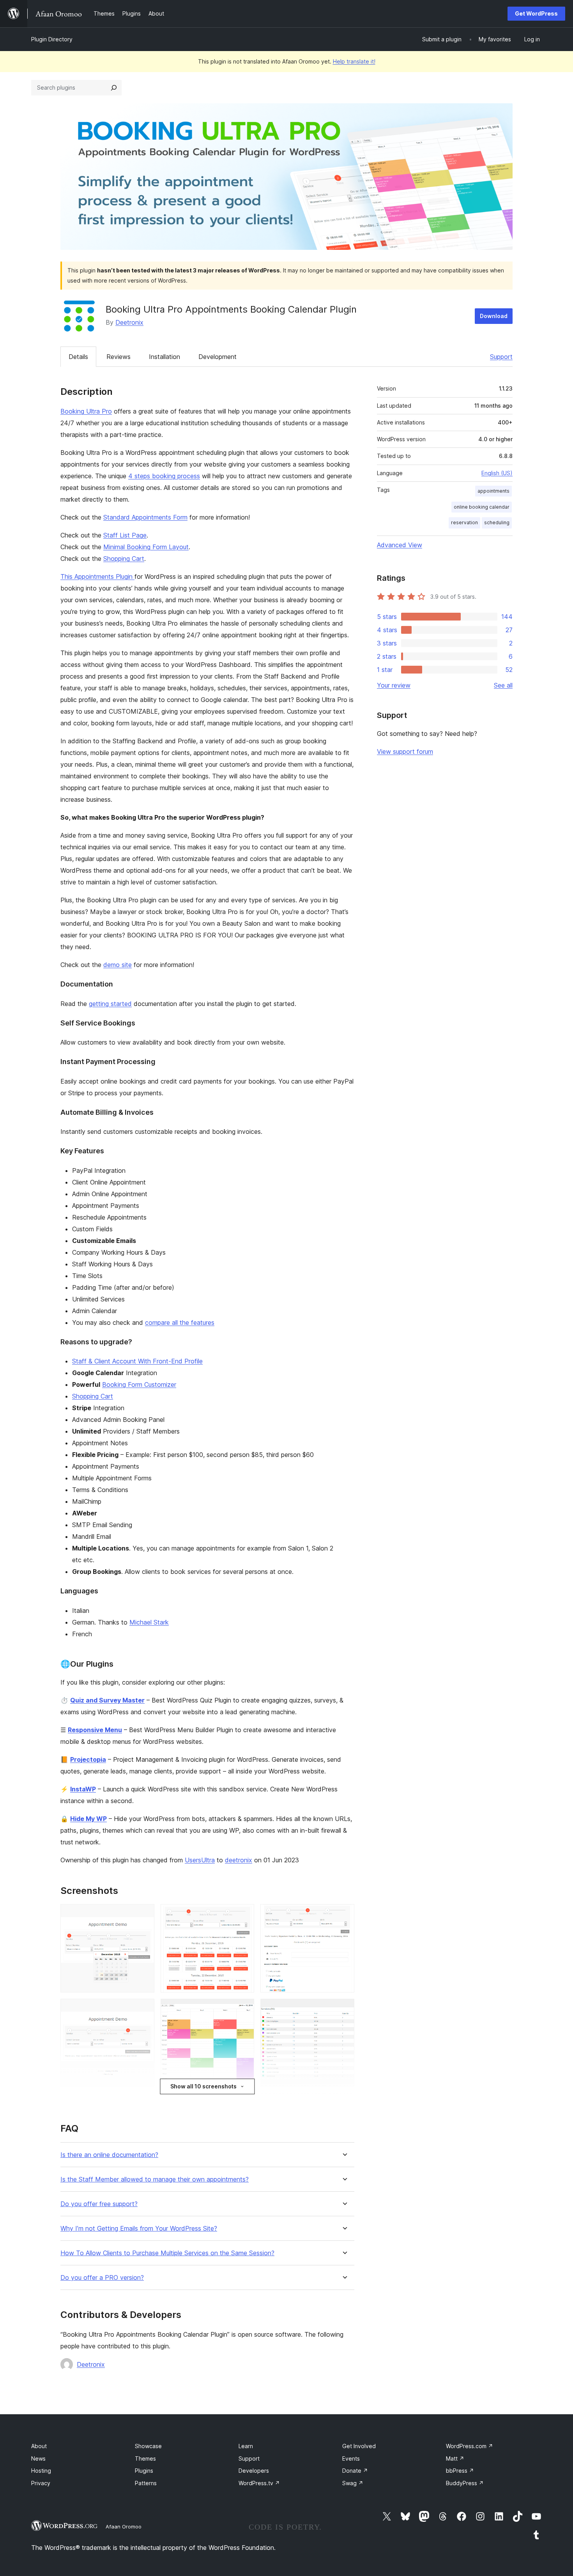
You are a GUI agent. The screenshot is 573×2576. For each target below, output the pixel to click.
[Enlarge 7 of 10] (144, 2104)
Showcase (148, 2446)
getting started (110, 1004)
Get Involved (359, 2446)
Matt (455, 2458)
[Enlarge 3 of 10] (344, 1915)
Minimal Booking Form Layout (146, 547)
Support (501, 357)
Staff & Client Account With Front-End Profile (137, 1361)
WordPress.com (470, 2446)
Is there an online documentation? (109, 2155)
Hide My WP (88, 1819)
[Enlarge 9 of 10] (344, 2104)
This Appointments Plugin (97, 576)
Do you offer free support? (99, 2204)
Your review (394, 685)
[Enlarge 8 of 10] (244, 2104)
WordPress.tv (259, 2483)
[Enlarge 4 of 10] (144, 2009)
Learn (246, 2446)
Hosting (41, 2471)
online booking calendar (482, 507)
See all (503, 685)
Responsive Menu (95, 1730)
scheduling (497, 522)
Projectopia (88, 1759)
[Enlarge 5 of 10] (244, 2009)
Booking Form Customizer (139, 1384)
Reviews (118, 357)
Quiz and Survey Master (107, 1700)
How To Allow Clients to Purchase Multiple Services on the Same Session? (167, 2253)
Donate (355, 2471)
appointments (493, 491)
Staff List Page (125, 535)
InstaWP (83, 1789)
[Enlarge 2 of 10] (244, 1915)
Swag (353, 2483)
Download (494, 316)
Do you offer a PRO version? (102, 2278)
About (39, 2446)
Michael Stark (149, 1622)
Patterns (146, 2483)
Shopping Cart (124, 559)
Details (78, 357)
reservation (464, 522)
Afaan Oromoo (124, 2526)
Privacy (41, 2483)
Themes (145, 2458)
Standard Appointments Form (145, 517)
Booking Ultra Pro (86, 411)
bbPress (460, 2471)
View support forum (405, 751)
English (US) (497, 473)
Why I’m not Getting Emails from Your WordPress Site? (139, 2229)
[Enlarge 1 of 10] (144, 1915)
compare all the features (180, 1322)
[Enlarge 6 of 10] (344, 2009)
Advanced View (400, 545)
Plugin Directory (52, 39)
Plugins (144, 2471)
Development (218, 357)
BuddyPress (465, 2483)
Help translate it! (354, 61)
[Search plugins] (114, 88)
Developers (254, 2471)
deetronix (239, 1860)
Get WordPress (536, 13)
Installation (164, 357)
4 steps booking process (164, 476)
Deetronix (129, 322)
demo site (118, 965)
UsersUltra (200, 1860)
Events (351, 2458)
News (38, 2458)
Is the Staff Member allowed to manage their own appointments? (155, 2179)
